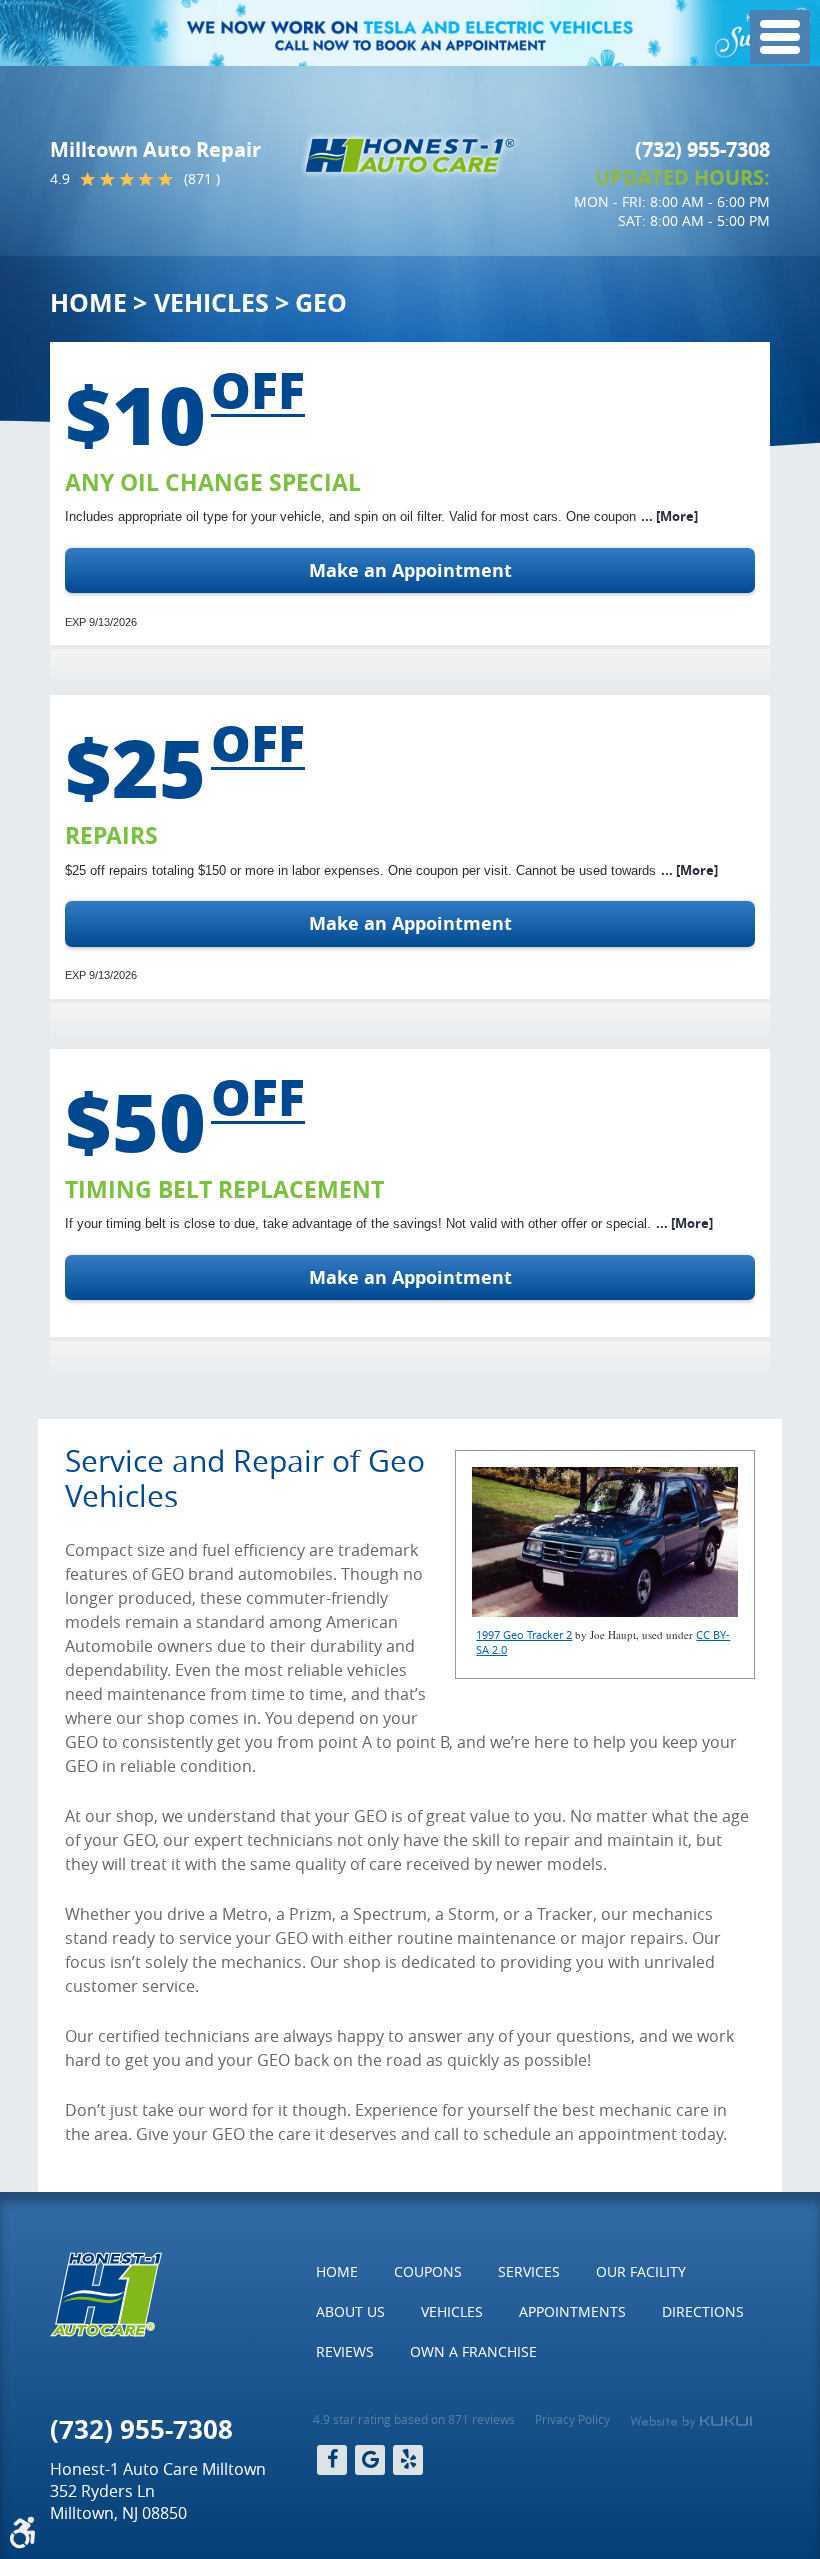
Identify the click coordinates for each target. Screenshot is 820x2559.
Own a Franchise (473, 2351)
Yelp (408, 2460)
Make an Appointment (410, 570)
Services (529, 2271)
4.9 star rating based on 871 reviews (414, 2419)
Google (370, 2460)
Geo (321, 302)
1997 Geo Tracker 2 (524, 1634)
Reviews (345, 2351)
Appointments (572, 2311)
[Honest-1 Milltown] (410, 155)
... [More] (669, 516)
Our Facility (641, 2271)
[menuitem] (337, 2272)
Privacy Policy (572, 2419)
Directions (703, 2311)
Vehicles (211, 302)
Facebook (332, 2460)
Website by (691, 2422)
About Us (350, 2311)
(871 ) (202, 179)
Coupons (428, 2271)
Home (88, 302)
